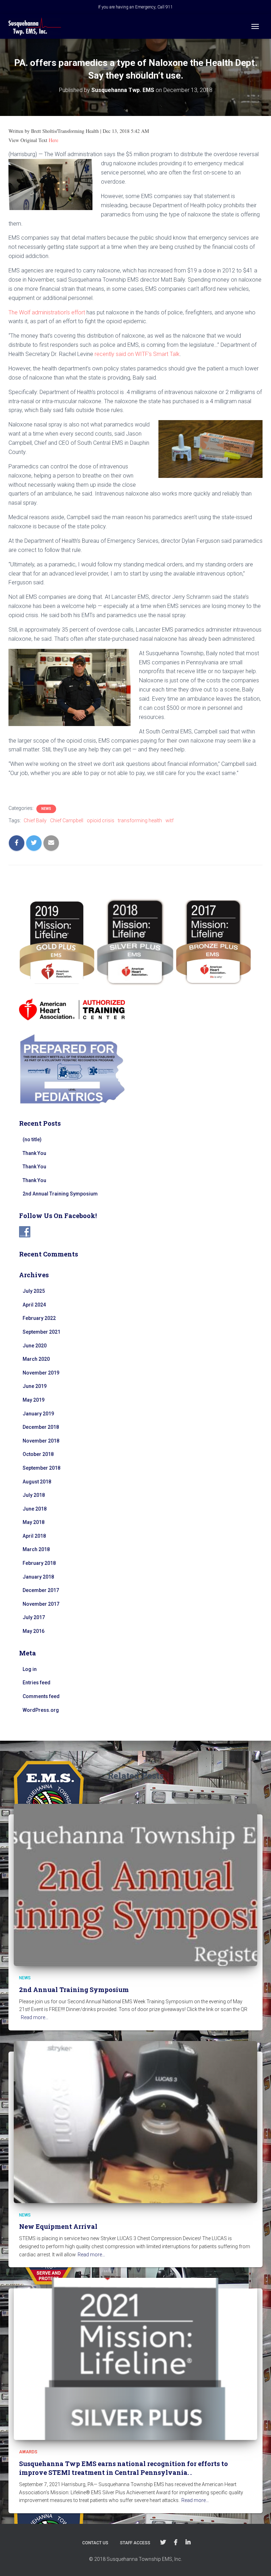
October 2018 (38, 1454)
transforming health (140, 820)
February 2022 (39, 1318)
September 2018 (41, 1468)
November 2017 (41, 1604)
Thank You (34, 1153)
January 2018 (38, 1577)
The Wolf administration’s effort (47, 312)
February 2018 (39, 1563)
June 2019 (35, 1386)
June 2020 (35, 1346)
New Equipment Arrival (58, 2226)
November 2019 (41, 1373)
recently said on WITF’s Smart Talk (137, 354)
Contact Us (95, 2543)
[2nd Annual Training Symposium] (135, 1885)
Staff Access (135, 2543)
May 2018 (34, 1522)
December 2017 (41, 1590)
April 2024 (34, 1305)
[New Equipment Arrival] (135, 2121)
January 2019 (38, 1414)
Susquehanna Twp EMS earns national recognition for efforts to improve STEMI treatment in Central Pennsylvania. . (124, 2468)
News (46, 809)
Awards (28, 2452)
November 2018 (41, 1441)
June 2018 (35, 1509)
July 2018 (34, 1495)
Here (53, 140)
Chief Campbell (67, 820)
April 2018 (34, 1536)
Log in (30, 1669)
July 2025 (34, 1291)
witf (170, 820)
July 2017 (34, 1617)
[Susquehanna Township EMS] (37, 26)
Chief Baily (35, 820)
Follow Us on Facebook (176, 2543)
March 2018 (36, 1549)
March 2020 (36, 1359)
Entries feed (37, 1683)
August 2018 (37, 1482)
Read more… (35, 2017)
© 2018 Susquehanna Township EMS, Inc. (135, 2559)
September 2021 (41, 1332)
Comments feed (41, 1696)
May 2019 (34, 1400)
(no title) (32, 1139)
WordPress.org (41, 1710)
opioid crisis (101, 820)
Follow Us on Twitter (163, 2543)
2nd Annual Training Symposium (60, 1194)
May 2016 (34, 1631)
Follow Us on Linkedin (188, 2543)
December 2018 (41, 1427)
